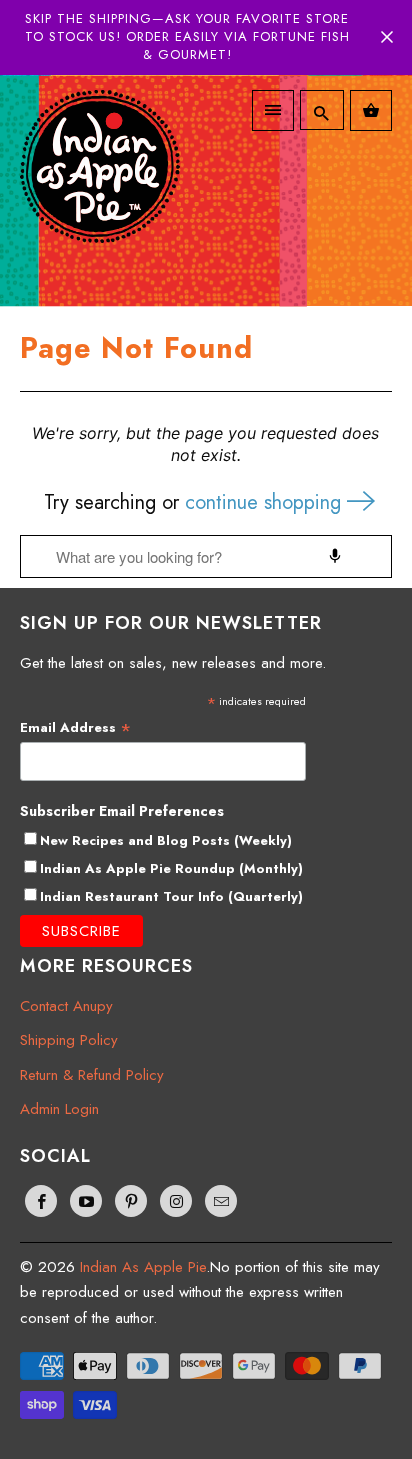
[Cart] (371, 110)
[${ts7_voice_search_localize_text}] (335, 556)
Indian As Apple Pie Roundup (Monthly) (171, 868)
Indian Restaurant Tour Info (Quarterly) (171, 896)
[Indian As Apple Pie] (100, 181)
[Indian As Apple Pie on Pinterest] (131, 1201)
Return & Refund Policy (92, 1075)
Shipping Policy (69, 1040)
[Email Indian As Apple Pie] (221, 1201)
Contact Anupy (66, 1006)
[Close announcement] (387, 37)
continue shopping (266, 502)
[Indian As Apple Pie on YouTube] (86, 1201)
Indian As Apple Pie (143, 1267)
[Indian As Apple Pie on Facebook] (41, 1201)
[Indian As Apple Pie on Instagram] (176, 1201)
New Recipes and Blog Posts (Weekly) (166, 840)
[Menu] (273, 110)
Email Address (76, 727)
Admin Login (59, 1109)
